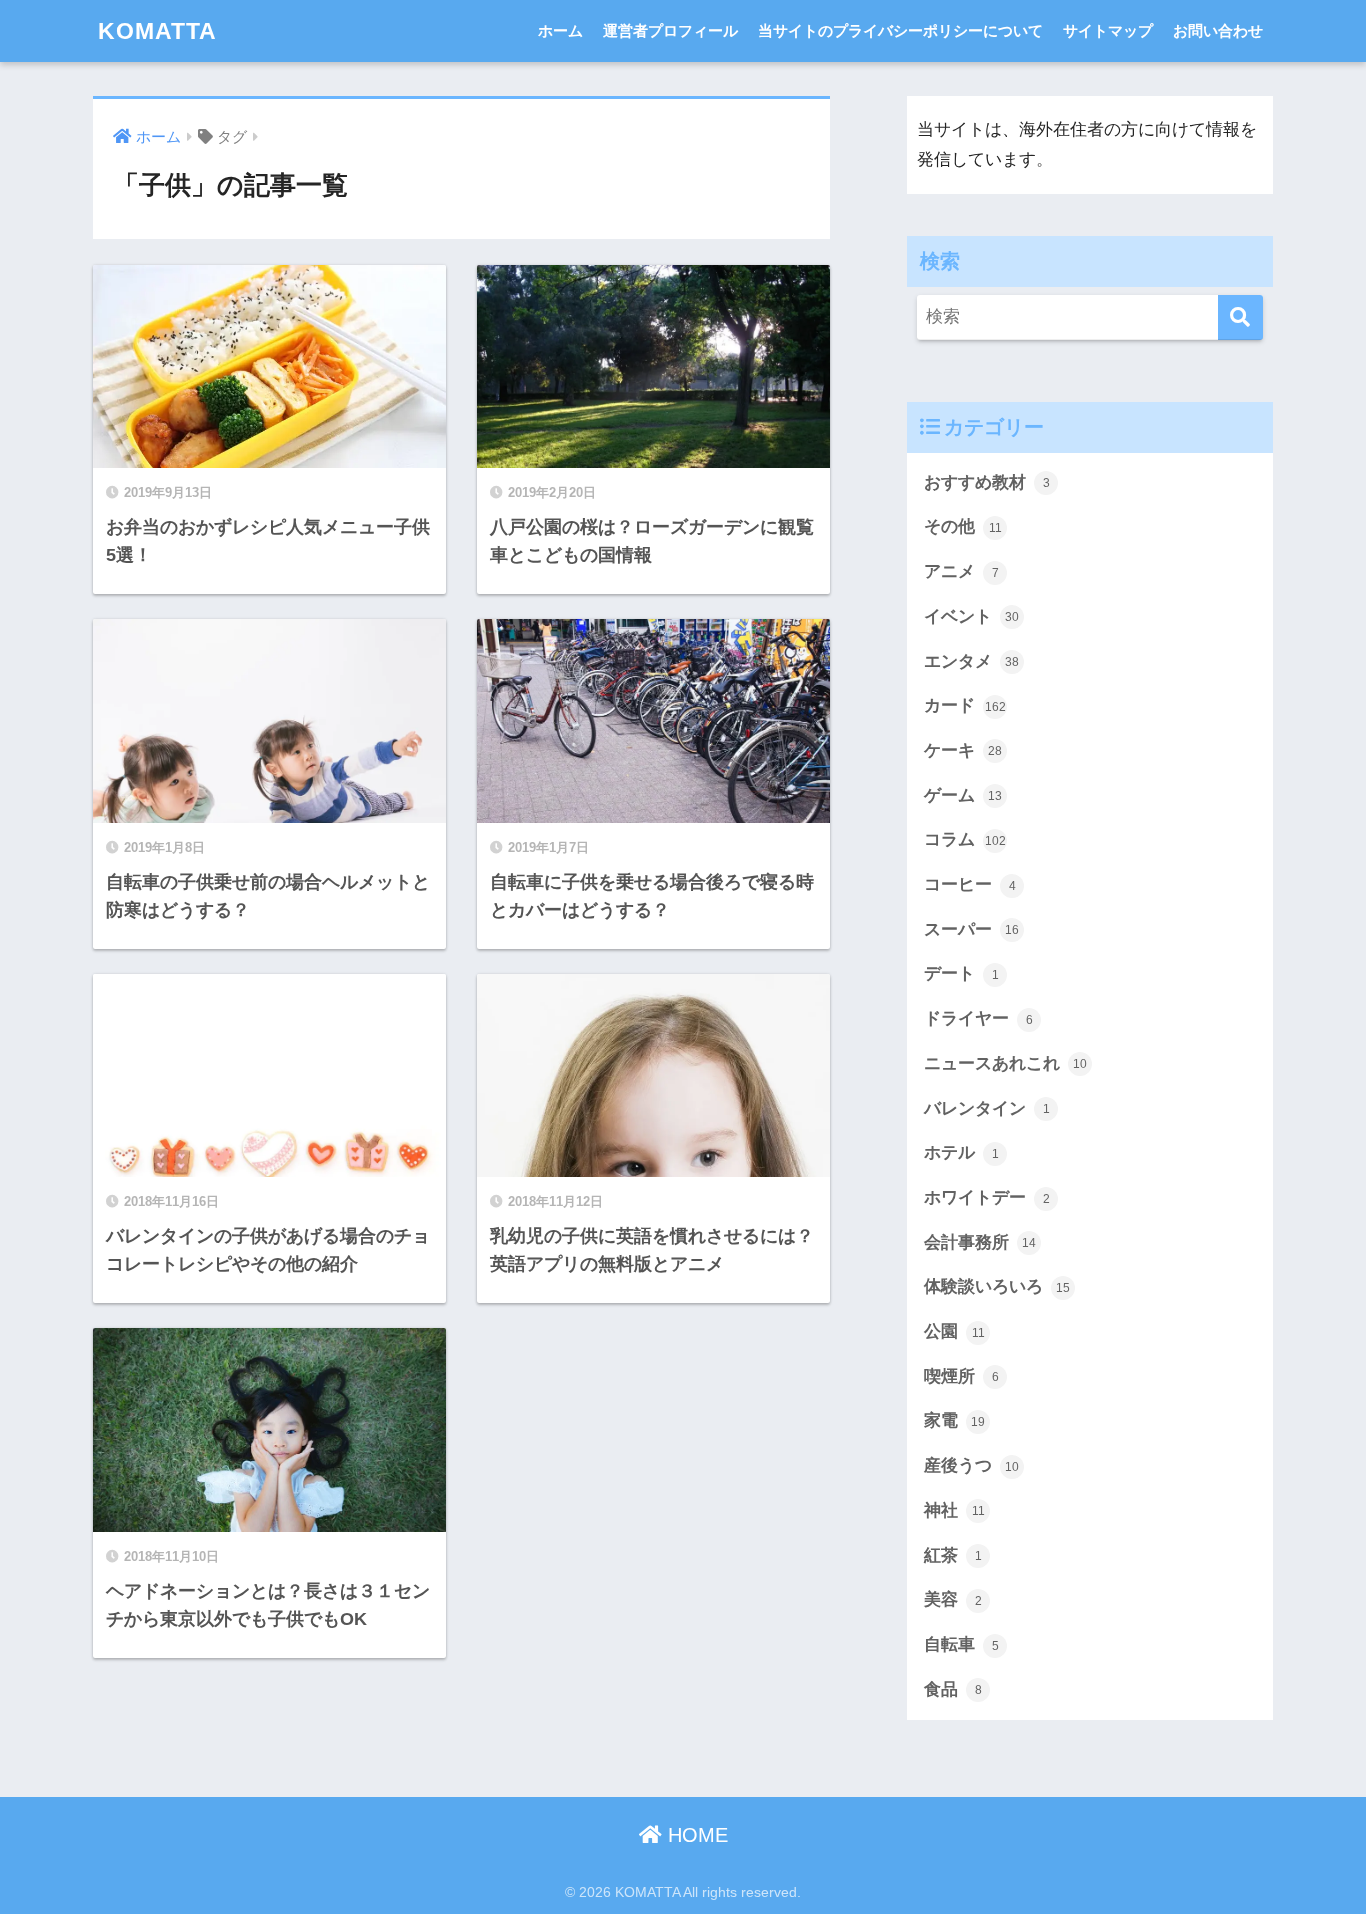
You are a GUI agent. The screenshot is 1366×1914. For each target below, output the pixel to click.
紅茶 (953, 1555)
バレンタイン (987, 1108)
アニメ (961, 571)
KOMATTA (157, 31)
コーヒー (970, 884)
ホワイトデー (987, 1197)
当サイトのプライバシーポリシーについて (900, 30)
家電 (954, 1420)
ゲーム (963, 795)
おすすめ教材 (987, 482)
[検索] (1240, 317)
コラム (965, 839)
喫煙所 (961, 1376)
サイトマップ (1108, 30)
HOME (695, 1835)
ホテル (961, 1152)
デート (961, 973)
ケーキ (963, 750)
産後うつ (971, 1465)
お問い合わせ (1218, 30)
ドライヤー (978, 1018)
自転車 (961, 1644)
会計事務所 (980, 1242)
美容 (953, 1599)
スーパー (971, 929)
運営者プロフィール (670, 30)
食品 (953, 1689)
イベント (971, 616)
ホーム (560, 30)
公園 (954, 1331)
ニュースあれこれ (1005, 1063)
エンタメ (971, 661)
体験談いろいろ (997, 1286)
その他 (963, 526)
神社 (954, 1510)
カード (965, 705)
